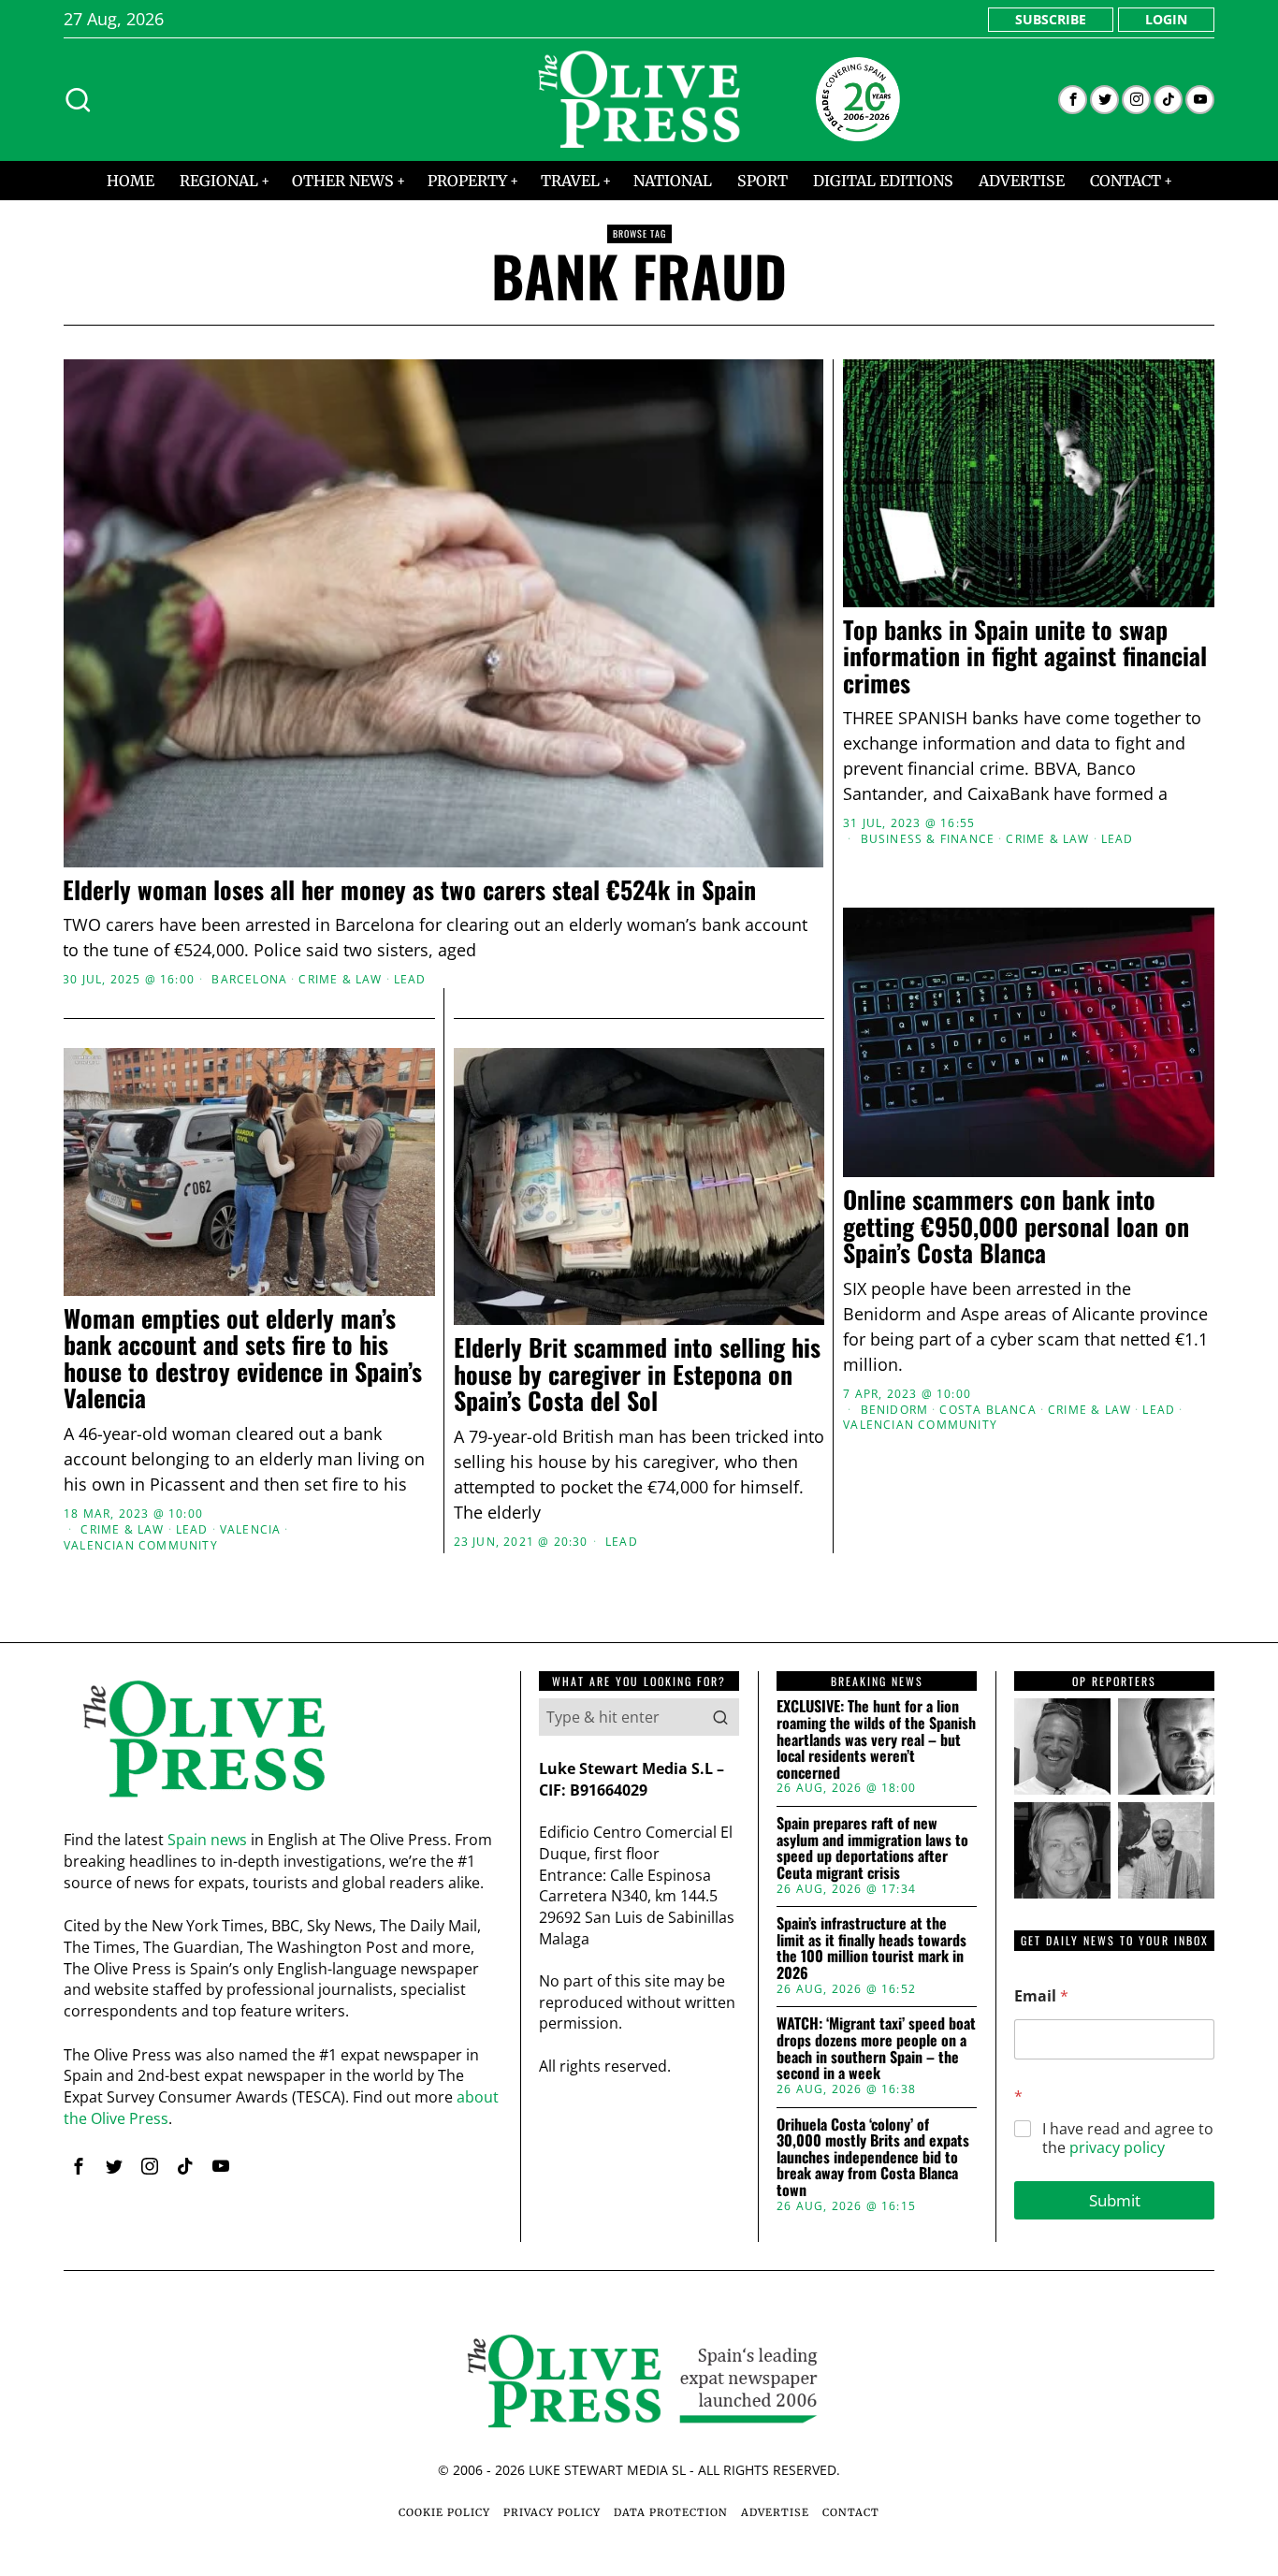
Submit (1115, 2200)
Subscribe (1051, 19)
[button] (720, 1717)
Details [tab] (639, 1143)
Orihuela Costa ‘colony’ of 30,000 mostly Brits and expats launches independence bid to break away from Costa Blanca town (873, 2158)
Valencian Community (141, 1546)
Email (1041, 1996)
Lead (410, 980)
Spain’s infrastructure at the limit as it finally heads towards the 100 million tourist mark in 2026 (871, 1948)
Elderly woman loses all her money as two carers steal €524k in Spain (409, 890)
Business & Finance (928, 839)
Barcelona (249, 980)
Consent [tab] (358, 1143)
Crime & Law (340, 980)
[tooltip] (1073, 100)
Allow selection (639, 1470)
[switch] (534, 1380)
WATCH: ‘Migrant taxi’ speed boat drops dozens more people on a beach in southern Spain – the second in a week (876, 2048)
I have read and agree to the (1128, 2139)
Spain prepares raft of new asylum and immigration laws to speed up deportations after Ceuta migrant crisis (872, 1848)
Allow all (908, 1470)
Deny (370, 1470)
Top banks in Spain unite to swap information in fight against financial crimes (1025, 657)
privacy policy (1117, 2147)
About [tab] (920, 1143)
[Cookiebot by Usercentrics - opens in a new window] (958, 1082)
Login (1166, 19)
